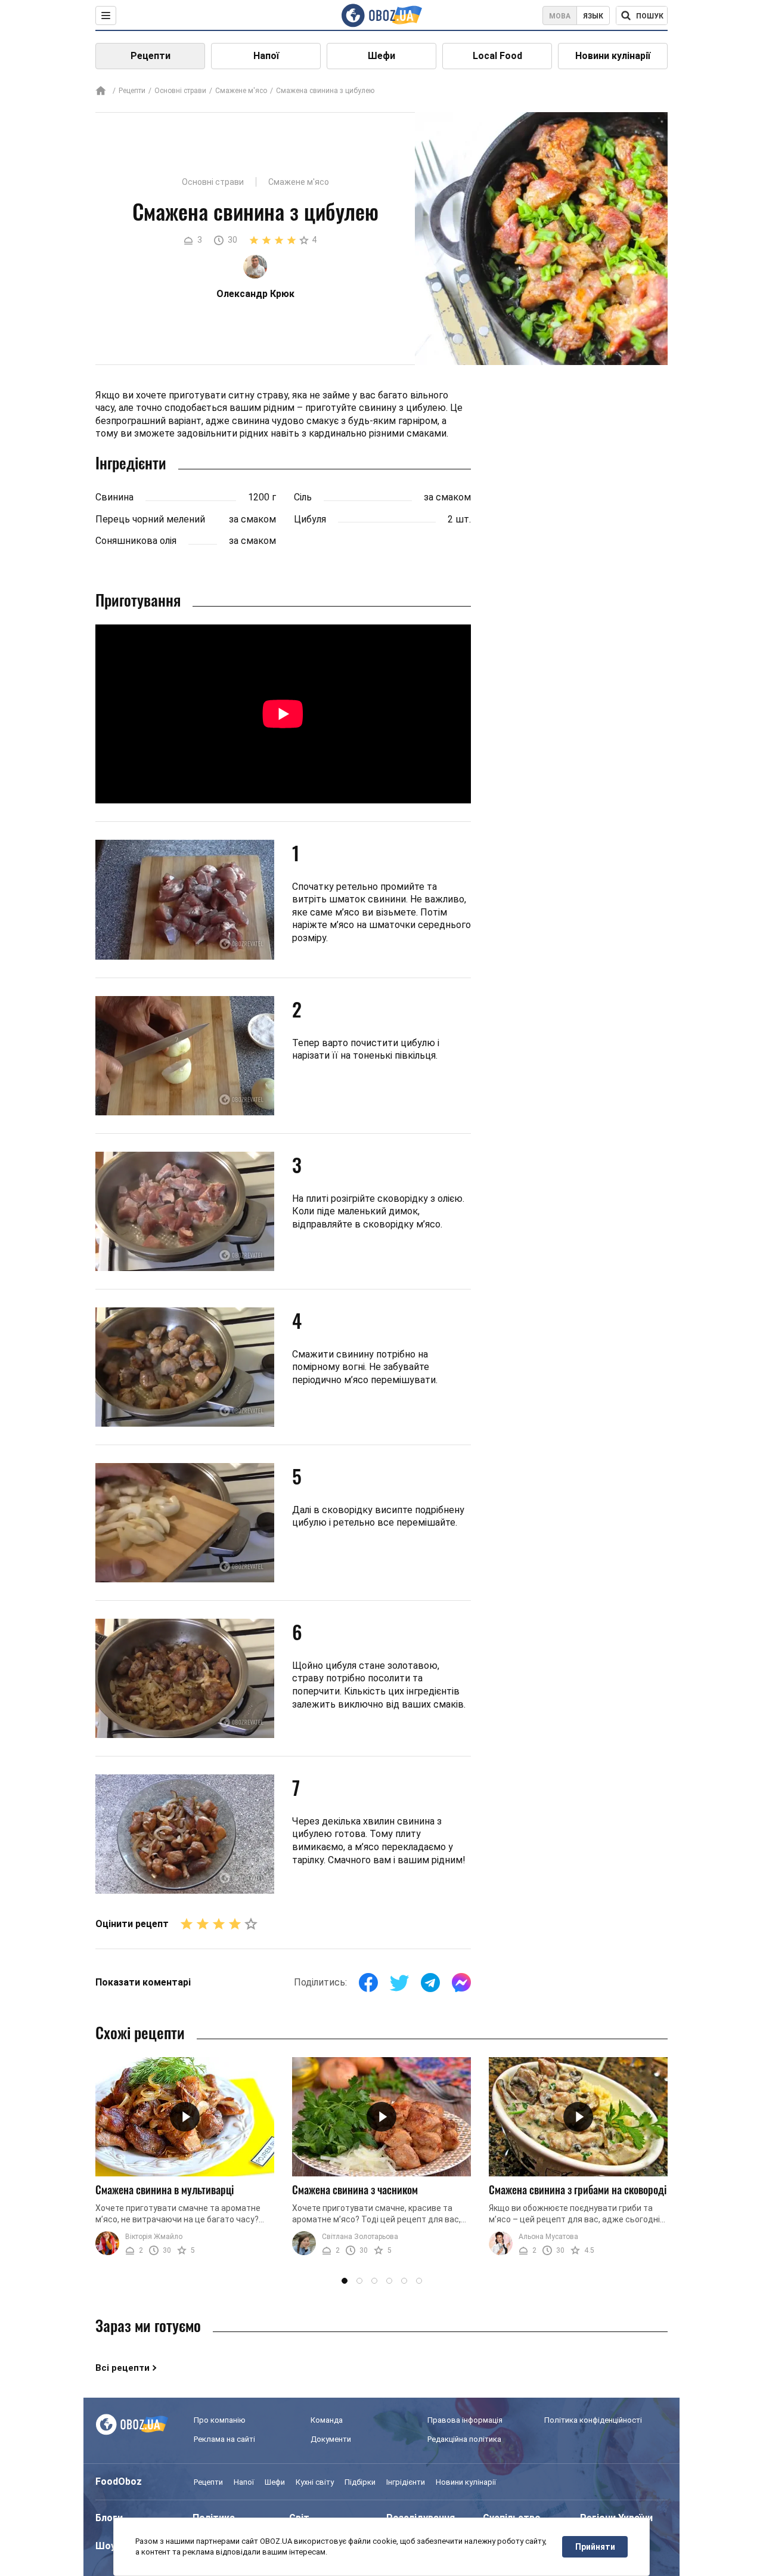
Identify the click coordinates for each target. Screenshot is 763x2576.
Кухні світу (315, 2482)
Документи (331, 2439)
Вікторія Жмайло (154, 2237)
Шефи (381, 56)
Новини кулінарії (613, 56)
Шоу (106, 2546)
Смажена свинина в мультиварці (165, 2190)
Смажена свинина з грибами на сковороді (578, 2190)
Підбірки (360, 2482)
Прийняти (595, 2547)
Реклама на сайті (224, 2439)
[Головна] (101, 92)
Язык (593, 16)
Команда (327, 2420)
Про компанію (220, 2420)
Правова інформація (465, 2420)
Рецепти (151, 56)
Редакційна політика (464, 2439)
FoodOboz (119, 2481)
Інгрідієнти (406, 2482)
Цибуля (310, 519)
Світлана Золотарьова (360, 2237)
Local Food (497, 56)
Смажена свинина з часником (355, 2190)
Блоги (109, 2518)
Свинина (114, 497)
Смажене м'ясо (241, 91)
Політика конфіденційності (593, 2420)
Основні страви (180, 91)
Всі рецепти (122, 2368)
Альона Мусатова (548, 2237)
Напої (266, 56)
